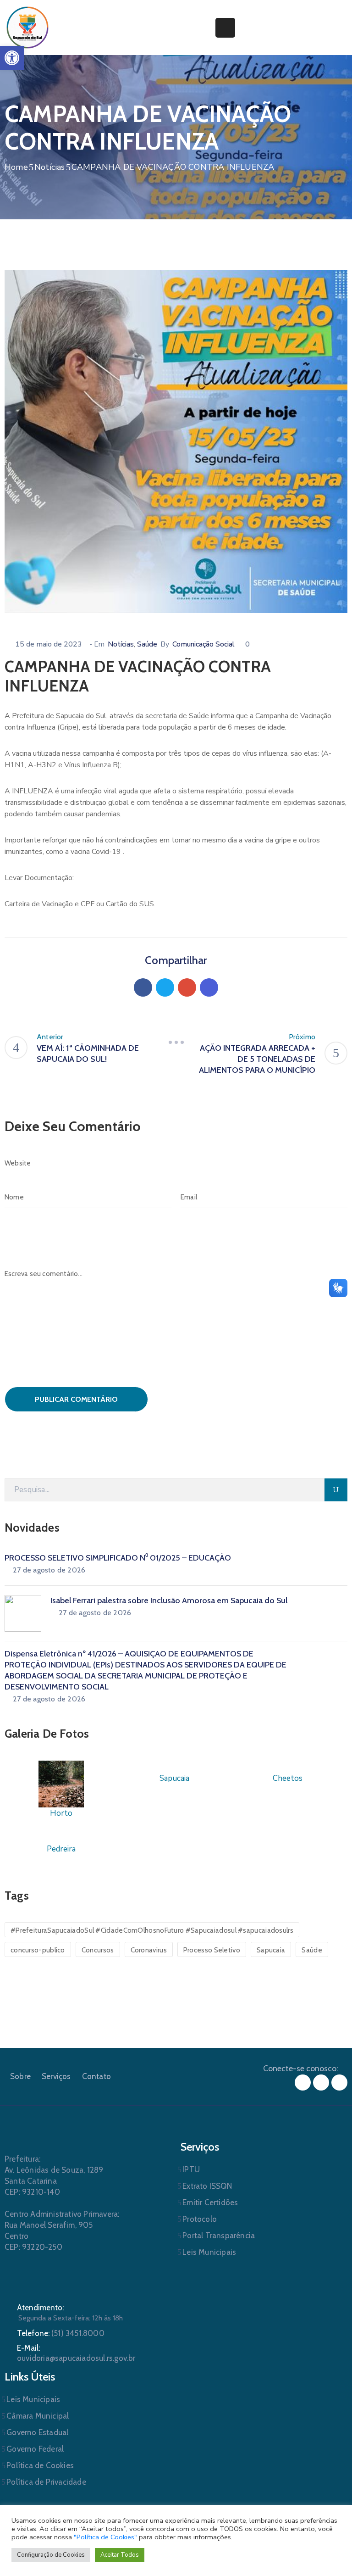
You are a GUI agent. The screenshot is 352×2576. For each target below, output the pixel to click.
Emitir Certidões (210, 2202)
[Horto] (61, 1783)
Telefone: (61, 2333)
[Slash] (176, 1043)
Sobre (20, 2076)
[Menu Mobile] (225, 28)
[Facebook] (143, 987)
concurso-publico (38, 1950)
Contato (96, 2076)
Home (16, 167)
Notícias (50, 167)
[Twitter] (165, 987)
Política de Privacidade (46, 2482)
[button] (12, 58)
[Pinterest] (187, 987)
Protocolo (200, 2219)
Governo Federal (35, 2449)
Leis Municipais (209, 2252)
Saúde (147, 644)
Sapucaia (271, 1950)
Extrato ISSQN (207, 2186)
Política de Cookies (40, 2465)
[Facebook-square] (303, 2083)
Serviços (56, 2076)
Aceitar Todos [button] (120, 2555)
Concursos (98, 1950)
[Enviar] (336, 1490)
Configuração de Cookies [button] (51, 2555)
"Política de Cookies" (105, 2537)
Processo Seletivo (212, 1950)
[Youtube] (339, 2083)
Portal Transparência (219, 2236)
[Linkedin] (209, 987)
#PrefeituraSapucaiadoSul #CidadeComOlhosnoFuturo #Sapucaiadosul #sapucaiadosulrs (152, 1930)
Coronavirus (149, 1950)
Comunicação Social (203, 644)
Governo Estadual (37, 2432)
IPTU (191, 2169)
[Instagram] (321, 2083)
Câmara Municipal (38, 2416)
